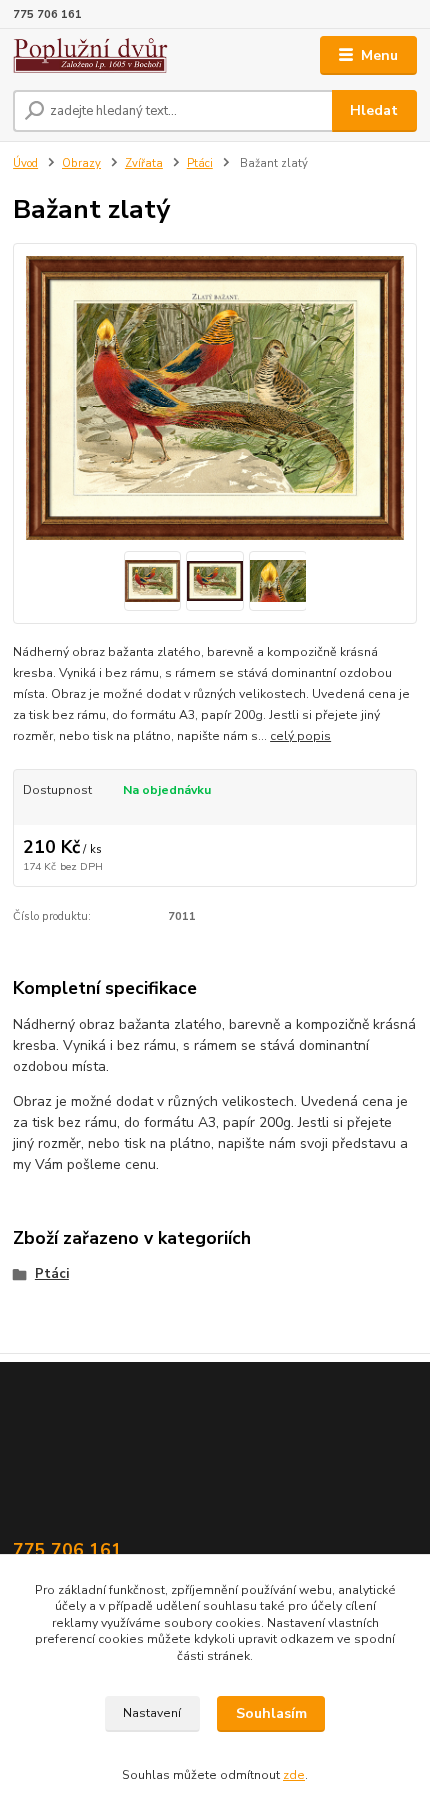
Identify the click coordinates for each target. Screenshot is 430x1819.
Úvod (25, 163)
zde (294, 1775)
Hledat (374, 110)
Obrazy (81, 163)
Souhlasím (271, 1713)
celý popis (300, 736)
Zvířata (144, 163)
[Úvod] (97, 55)
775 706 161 (47, 14)
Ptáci (200, 163)
